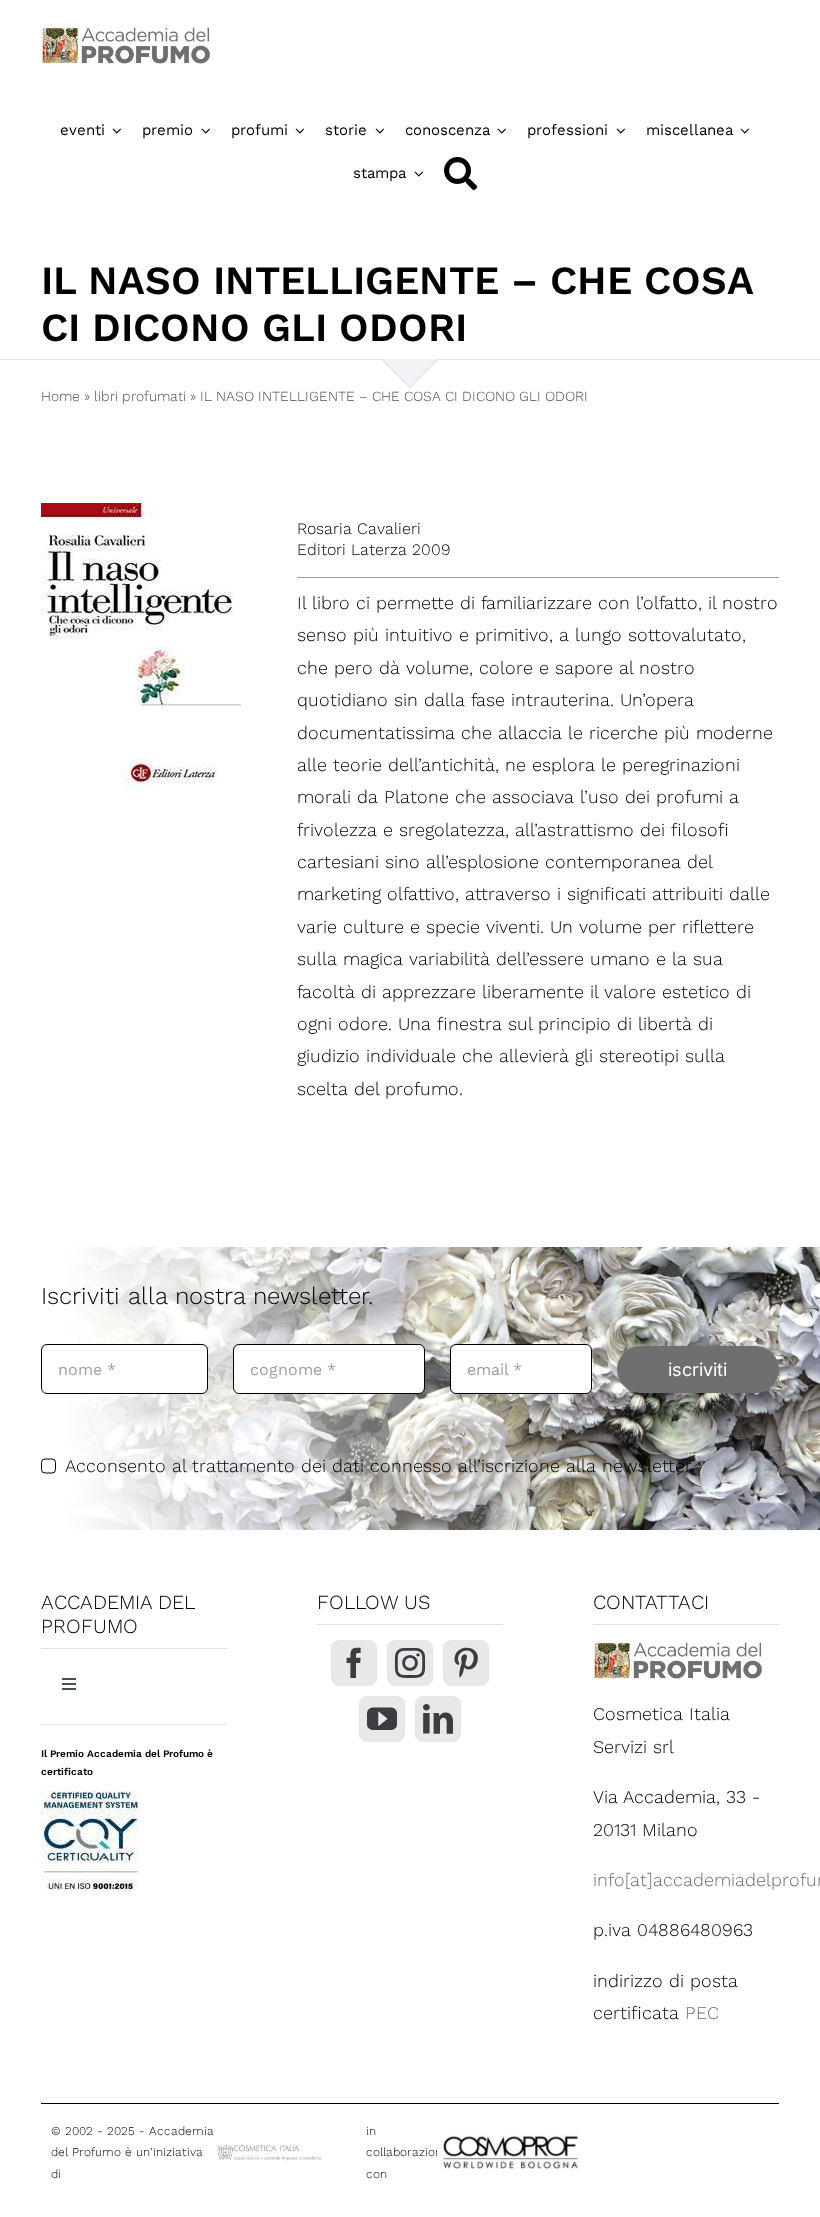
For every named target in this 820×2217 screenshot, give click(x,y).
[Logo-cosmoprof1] (567, 2135)
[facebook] (354, 1663)
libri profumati (140, 396)
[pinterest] (466, 1663)
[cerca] (460, 173)
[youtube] (382, 1719)
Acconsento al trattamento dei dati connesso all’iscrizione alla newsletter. (380, 1465)
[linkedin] (438, 1719)
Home (60, 396)
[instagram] (410, 1663)
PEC (702, 2012)
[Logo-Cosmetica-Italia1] (270, 2150)
